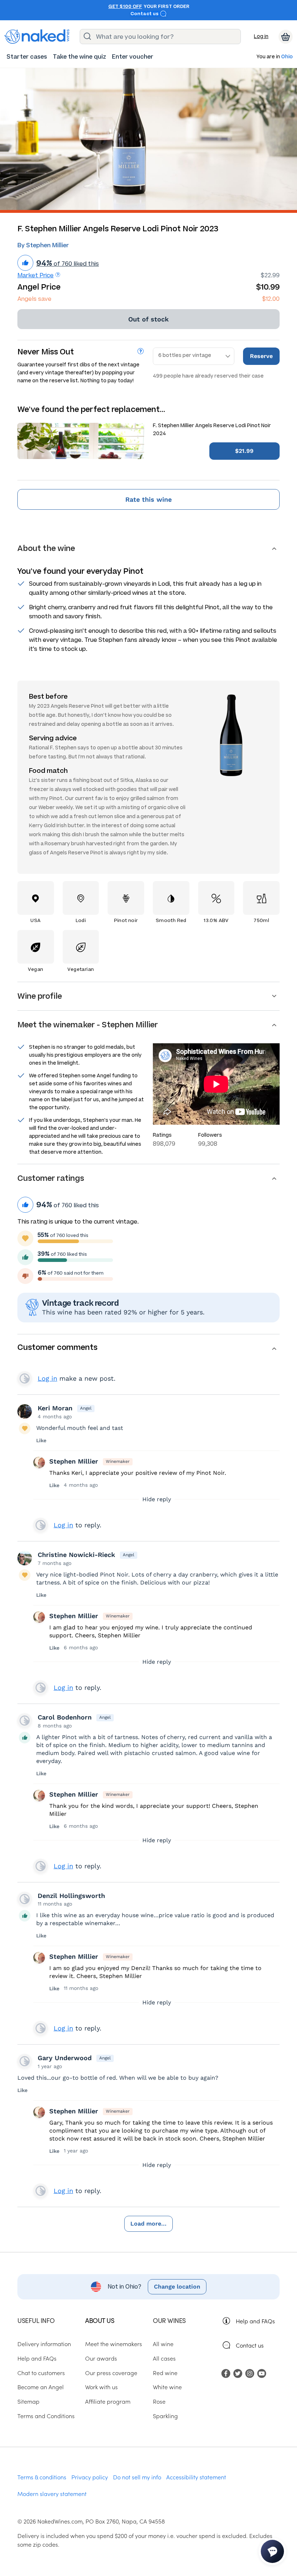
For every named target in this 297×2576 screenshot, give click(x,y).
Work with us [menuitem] (101, 2387)
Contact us (145, 14)
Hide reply (157, 1499)
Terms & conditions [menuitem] (42, 2477)
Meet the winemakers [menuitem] (114, 2344)
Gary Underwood (65, 2058)
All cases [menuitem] (164, 2358)
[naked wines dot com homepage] (37, 37)
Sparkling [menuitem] (165, 2416)
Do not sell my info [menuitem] (137, 2477)
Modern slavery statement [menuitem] (52, 2493)
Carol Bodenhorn (65, 1717)
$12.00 (271, 299)
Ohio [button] (287, 57)
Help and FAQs (255, 2321)
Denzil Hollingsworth (71, 1896)
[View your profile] (25, 1411)
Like (41, 1440)
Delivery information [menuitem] (44, 2344)
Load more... (148, 2224)
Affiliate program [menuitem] (108, 2401)
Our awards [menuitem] (101, 2358)
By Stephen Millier (43, 245)
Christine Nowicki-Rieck (76, 1555)
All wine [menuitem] (163, 2344)
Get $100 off (125, 7)
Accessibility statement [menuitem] (196, 2477)
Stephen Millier (74, 1461)
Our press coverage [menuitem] (111, 2373)
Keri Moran (55, 1408)
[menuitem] (27, 57)
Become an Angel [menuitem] (41, 2387)
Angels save (34, 299)
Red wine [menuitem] (165, 2373)
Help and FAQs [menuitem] (37, 2358)
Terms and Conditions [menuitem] (46, 2416)
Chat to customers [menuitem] (41, 2373)
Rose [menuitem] (159, 2401)
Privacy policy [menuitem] (90, 2477)
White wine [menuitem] (167, 2387)
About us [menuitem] (100, 2320)
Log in (261, 36)
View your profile (25, 1379)
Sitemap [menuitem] (28, 2401)
